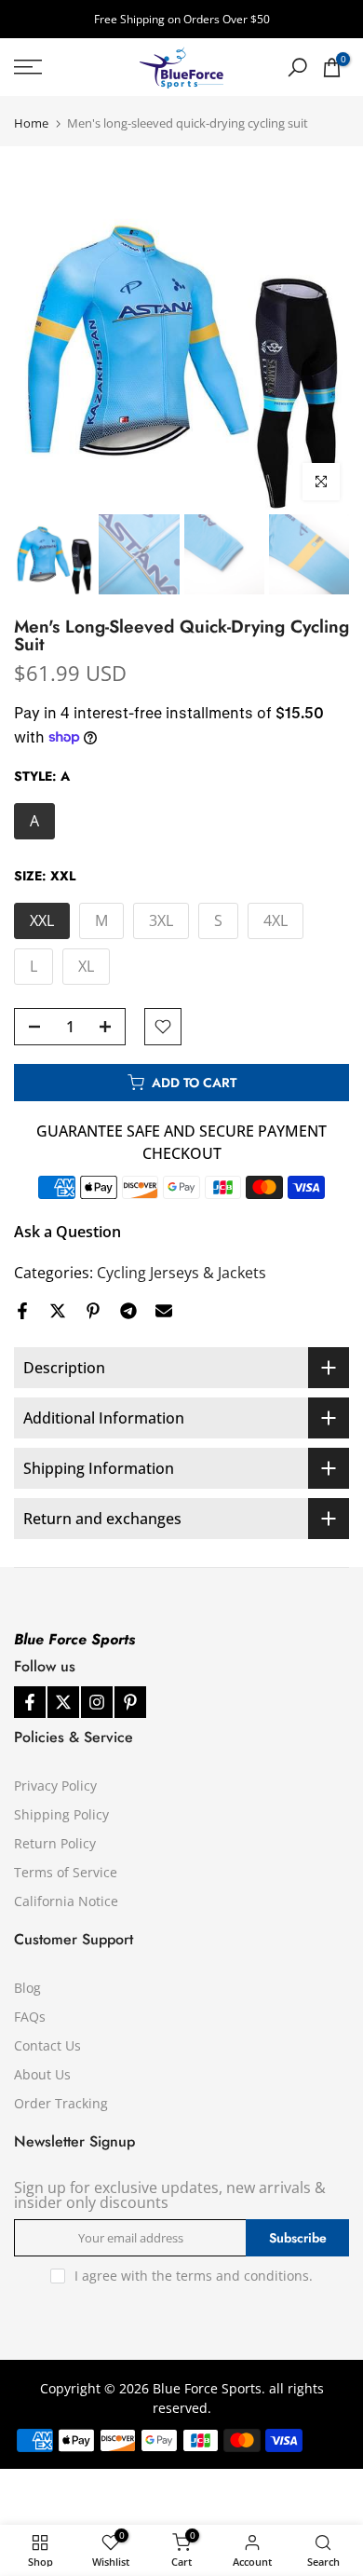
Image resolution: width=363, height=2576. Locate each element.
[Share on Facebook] (22, 1311)
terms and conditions (242, 2276)
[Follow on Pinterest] (130, 1702)
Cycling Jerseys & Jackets (181, 1273)
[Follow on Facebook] (30, 1702)
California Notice (66, 1901)
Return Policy (55, 1843)
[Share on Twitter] (58, 1311)
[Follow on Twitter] (63, 1702)
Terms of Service (66, 1872)
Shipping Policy (61, 1814)
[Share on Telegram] (128, 1311)
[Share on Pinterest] (93, 1311)
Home (31, 123)
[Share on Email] (164, 1311)
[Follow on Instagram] (97, 1702)
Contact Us (47, 2045)
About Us (42, 2074)
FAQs (30, 2017)
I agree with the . (194, 2276)
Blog (27, 1988)
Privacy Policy (55, 1785)
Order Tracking (61, 2103)
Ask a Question (67, 1232)
